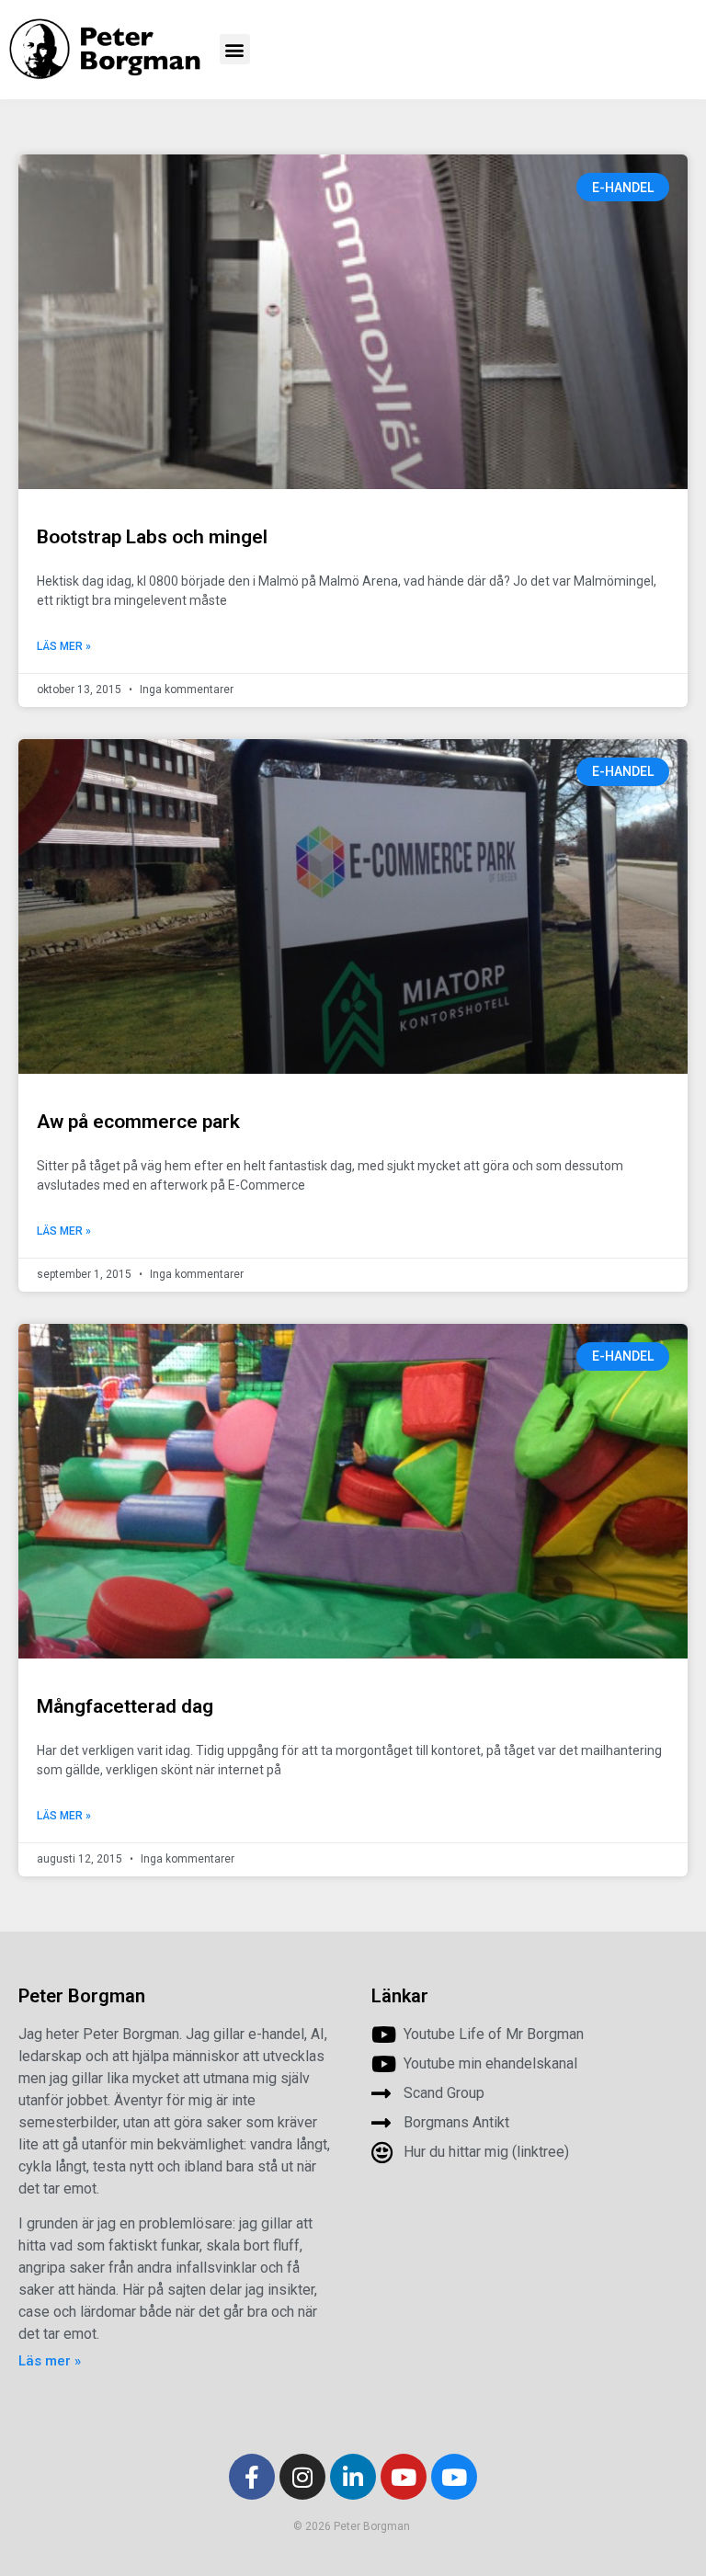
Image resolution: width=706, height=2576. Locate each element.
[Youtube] (404, 2477)
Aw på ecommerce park (138, 1122)
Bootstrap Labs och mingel (152, 537)
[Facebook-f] (252, 2477)
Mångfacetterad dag (125, 1706)
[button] (235, 49)
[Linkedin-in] (353, 2477)
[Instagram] (302, 2477)
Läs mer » (64, 646)
